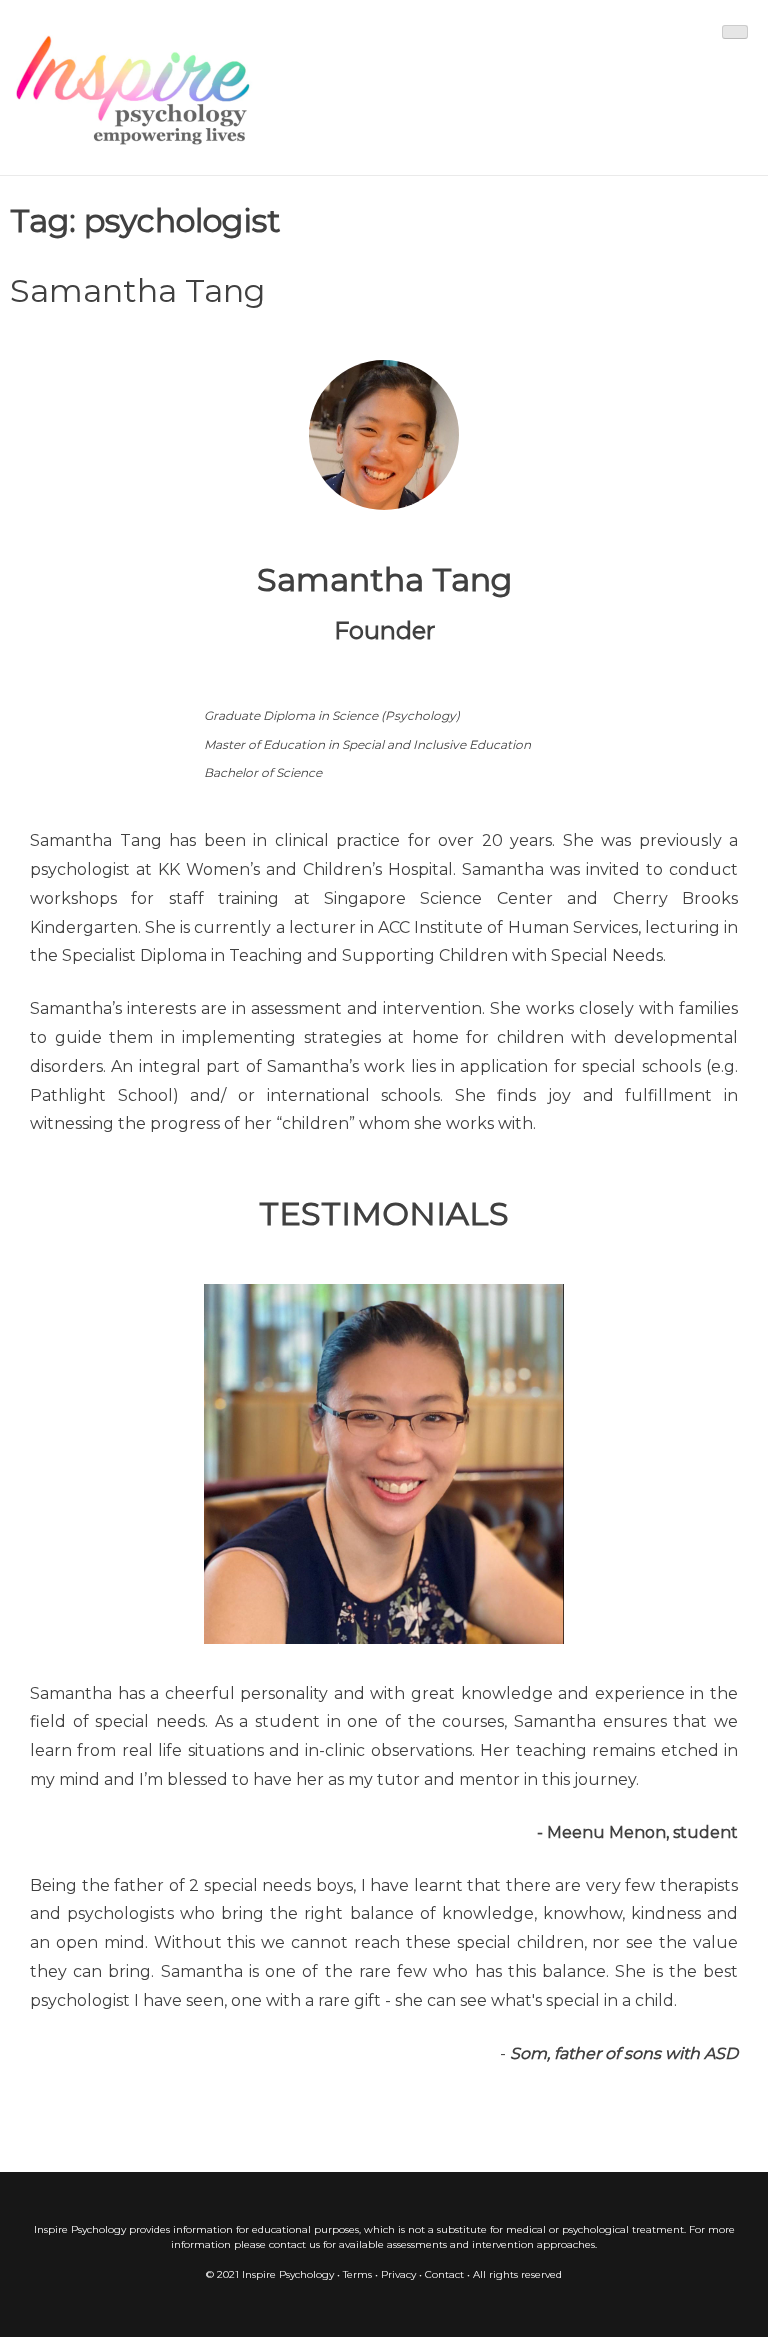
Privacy (398, 2274)
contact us (294, 2244)
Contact (444, 2274)
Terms (357, 2274)
